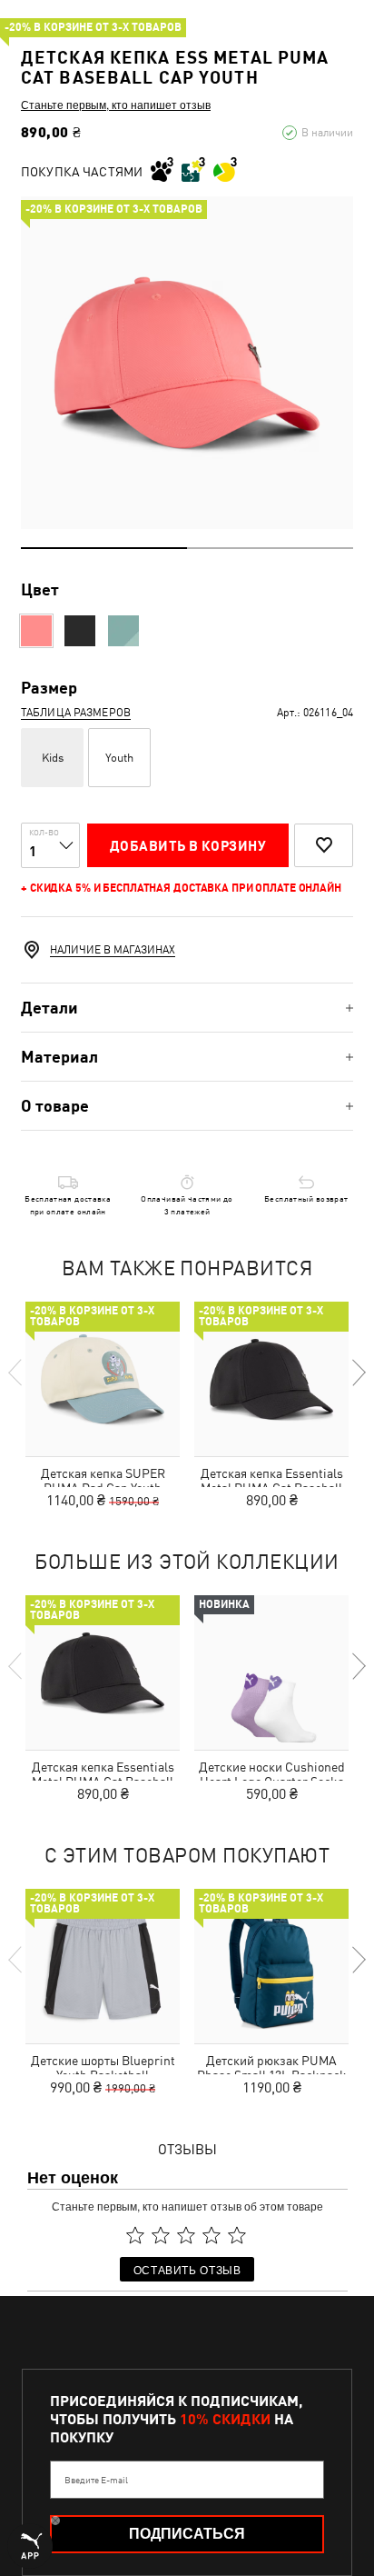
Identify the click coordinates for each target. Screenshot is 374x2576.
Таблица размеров (76, 713)
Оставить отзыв (187, 2269)
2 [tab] (270, 548)
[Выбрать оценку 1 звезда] (135, 2235)
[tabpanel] (187, 363)
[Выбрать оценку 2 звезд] (161, 2235)
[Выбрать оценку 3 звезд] (186, 2235)
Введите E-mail (96, 2480)
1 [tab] (104, 548)
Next (358, 1373)
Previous (16, 1373)
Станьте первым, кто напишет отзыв (116, 105)
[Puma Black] (80, 631)
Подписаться (187, 2534)
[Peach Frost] (36, 631)
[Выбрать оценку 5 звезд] (237, 2235)
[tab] (187, 1008)
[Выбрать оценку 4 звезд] (212, 2235)
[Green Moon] (123, 631)
